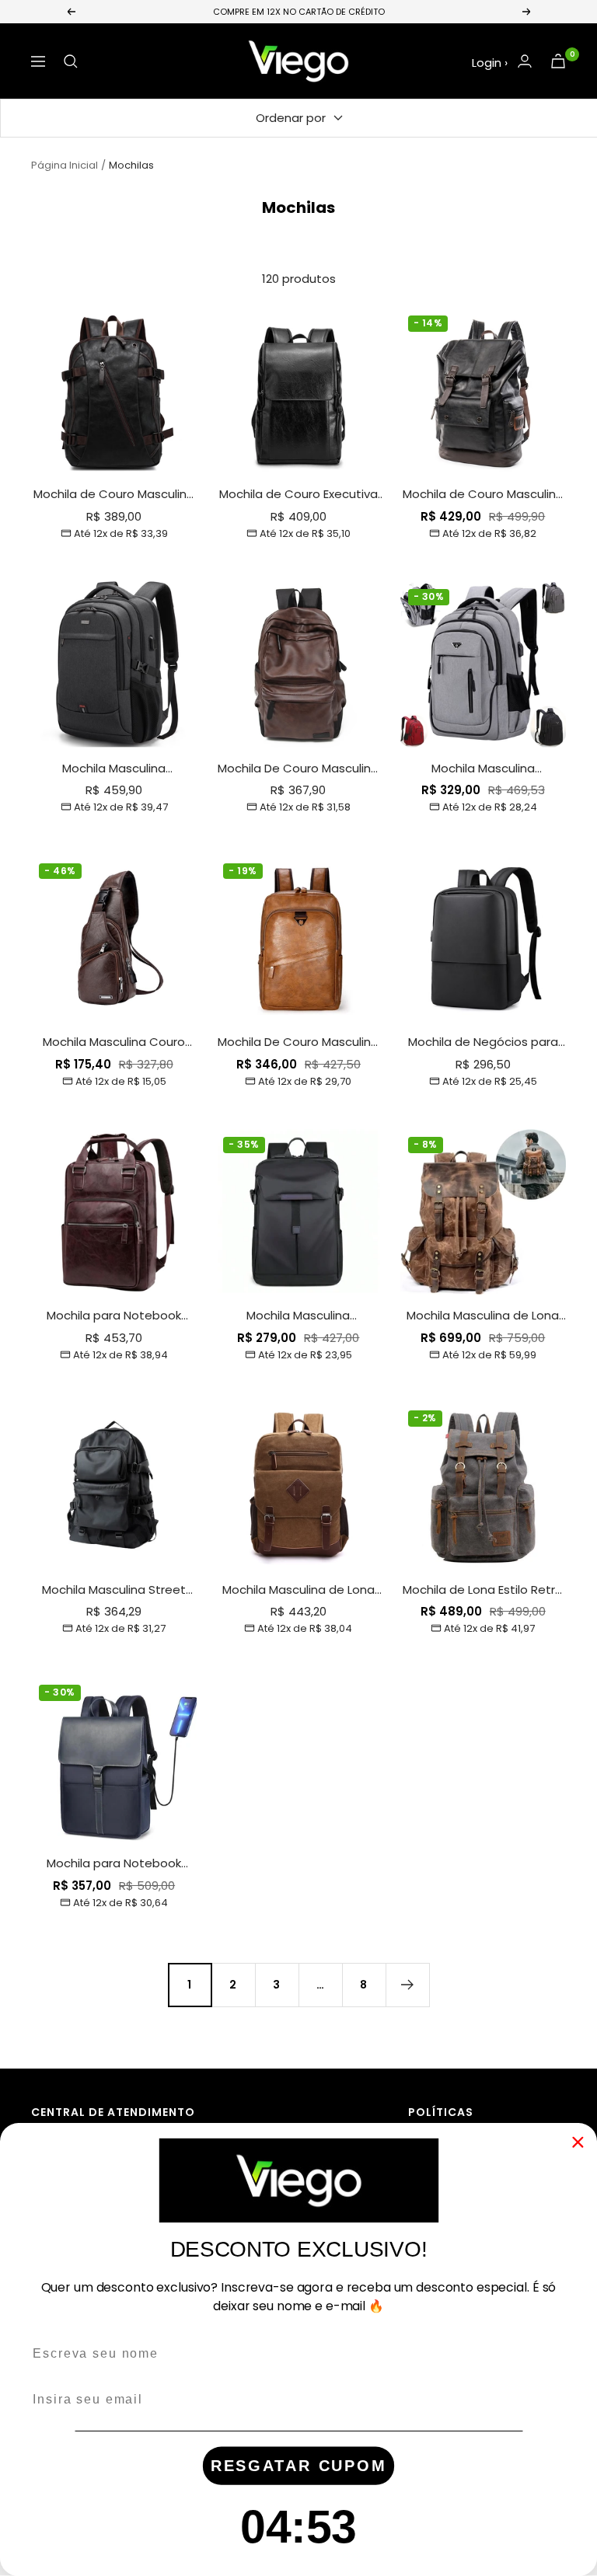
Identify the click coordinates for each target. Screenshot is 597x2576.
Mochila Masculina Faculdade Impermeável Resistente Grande (483, 769)
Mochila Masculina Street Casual (114, 1590)
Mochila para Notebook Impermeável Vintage (114, 1864)
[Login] (525, 61)
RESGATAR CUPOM (298, 2466)
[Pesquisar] (71, 61)
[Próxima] (407, 1985)
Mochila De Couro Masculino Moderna (298, 769)
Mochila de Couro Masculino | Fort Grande (114, 495)
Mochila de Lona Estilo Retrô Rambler (483, 1590)
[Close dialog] (578, 2142)
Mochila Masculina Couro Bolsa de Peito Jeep (114, 1042)
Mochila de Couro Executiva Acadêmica (298, 495)
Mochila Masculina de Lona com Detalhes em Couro (298, 1590)
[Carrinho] (558, 61)
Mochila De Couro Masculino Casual (298, 1042)
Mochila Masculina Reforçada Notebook (114, 769)
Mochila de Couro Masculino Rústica (483, 495)
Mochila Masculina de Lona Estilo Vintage (483, 1316)
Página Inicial (65, 165)
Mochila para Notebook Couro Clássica (114, 1316)
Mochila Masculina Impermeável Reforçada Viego (298, 1316)
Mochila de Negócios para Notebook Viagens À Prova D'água (483, 1042)
